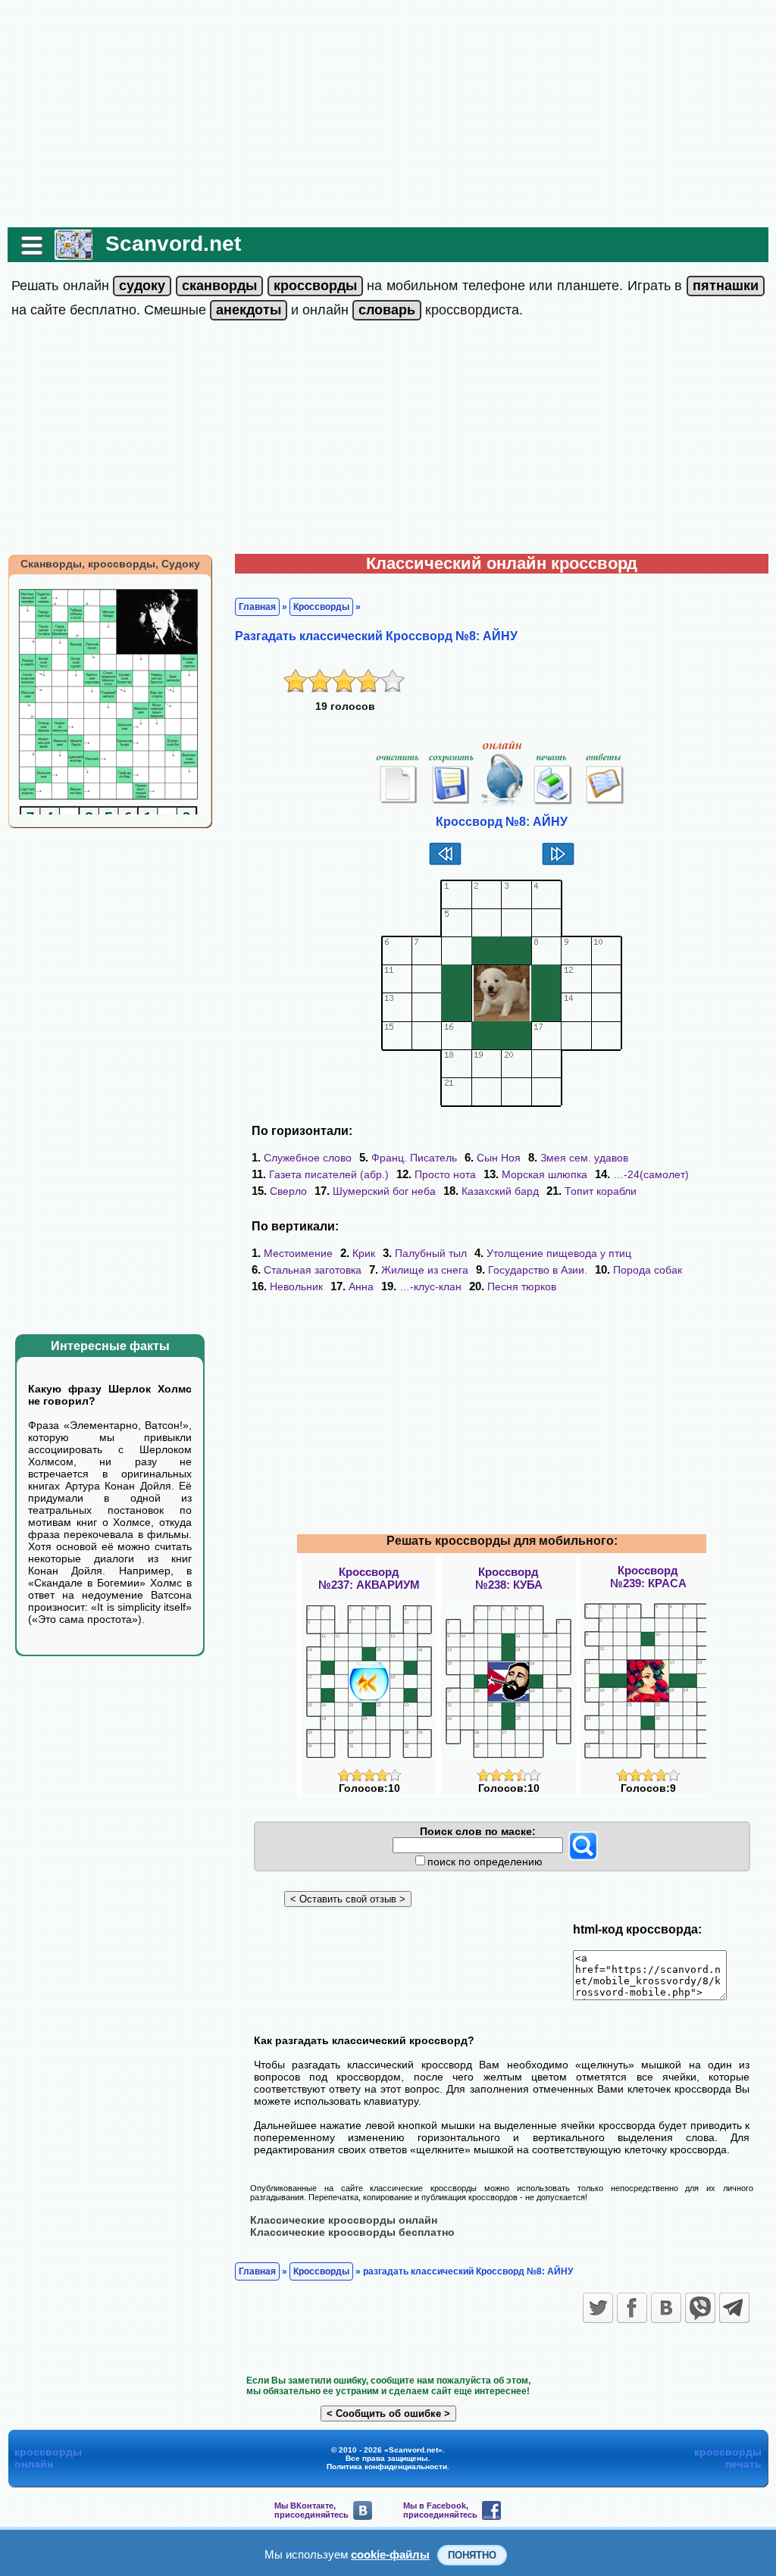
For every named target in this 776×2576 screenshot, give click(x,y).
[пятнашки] (726, 286)
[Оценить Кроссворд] (369, 1778)
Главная (257, 607)
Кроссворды (321, 607)
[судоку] (142, 286)
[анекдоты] (249, 310)
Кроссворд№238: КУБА (509, 1578)
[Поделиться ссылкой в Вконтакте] (666, 2308)
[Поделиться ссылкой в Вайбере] (700, 2308)
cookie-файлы (390, 2554)
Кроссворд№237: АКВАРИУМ (369, 1578)
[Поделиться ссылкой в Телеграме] (734, 2308)
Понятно (472, 2555)
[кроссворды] (315, 286)
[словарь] (387, 310)
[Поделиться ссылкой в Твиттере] (598, 2308)
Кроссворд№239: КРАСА (648, 1577)
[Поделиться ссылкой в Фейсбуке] (632, 2308)
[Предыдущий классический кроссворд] (445, 864)
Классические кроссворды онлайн (344, 2220)
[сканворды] (219, 286)
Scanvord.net (173, 244)
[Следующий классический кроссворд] (558, 864)
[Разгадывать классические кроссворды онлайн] (74, 254)
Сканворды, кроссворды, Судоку (110, 564)
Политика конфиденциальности (387, 2467)
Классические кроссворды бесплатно (352, 2232)
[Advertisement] (388, 114)
